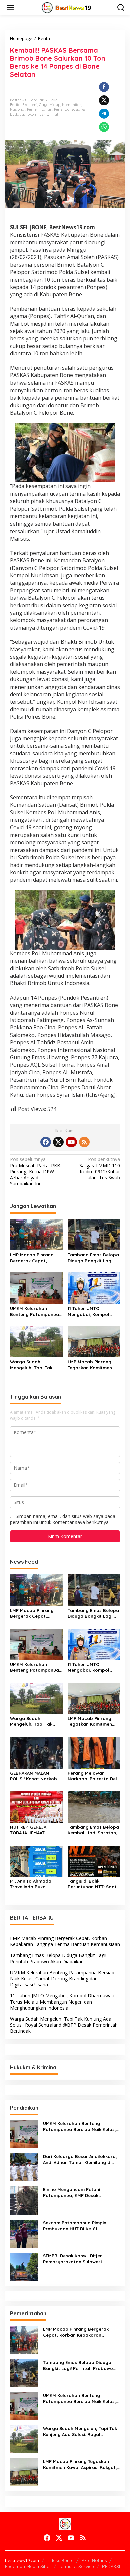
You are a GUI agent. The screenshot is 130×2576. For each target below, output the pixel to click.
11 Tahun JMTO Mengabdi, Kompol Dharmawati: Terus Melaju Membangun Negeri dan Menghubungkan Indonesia (89, 1311)
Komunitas (72, 105)
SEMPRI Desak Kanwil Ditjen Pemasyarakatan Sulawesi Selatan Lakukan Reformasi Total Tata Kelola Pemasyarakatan (80, 2259)
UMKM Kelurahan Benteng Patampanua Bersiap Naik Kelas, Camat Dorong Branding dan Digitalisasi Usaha (34, 1311)
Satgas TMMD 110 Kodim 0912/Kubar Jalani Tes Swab (100, 1168)
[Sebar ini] (104, 87)
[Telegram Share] (104, 114)
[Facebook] (46, 1142)
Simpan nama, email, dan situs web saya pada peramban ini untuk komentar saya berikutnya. (63, 1519)
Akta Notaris (94, 2560)
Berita (15, 105)
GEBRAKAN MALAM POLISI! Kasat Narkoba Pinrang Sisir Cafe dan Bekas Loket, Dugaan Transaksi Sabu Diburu (35, 1776)
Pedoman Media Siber (28, 2566)
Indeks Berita (60, 2560)
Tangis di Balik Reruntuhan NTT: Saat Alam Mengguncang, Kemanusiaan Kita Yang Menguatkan (94, 1884)
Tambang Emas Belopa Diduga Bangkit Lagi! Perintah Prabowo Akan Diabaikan (94, 1258)
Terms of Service (76, 2566)
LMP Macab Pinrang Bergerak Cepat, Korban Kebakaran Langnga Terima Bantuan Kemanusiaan (35, 1258)
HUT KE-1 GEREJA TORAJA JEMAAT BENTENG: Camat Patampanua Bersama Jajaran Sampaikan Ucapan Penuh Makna (35, 1830)
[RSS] (84, 1142)
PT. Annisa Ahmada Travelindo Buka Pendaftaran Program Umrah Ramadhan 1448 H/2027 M (35, 1884)
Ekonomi (30, 105)
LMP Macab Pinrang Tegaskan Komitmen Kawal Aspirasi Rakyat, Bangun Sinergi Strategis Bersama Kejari (93, 1365)
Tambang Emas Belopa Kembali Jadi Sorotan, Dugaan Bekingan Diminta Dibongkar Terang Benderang (93, 1830)
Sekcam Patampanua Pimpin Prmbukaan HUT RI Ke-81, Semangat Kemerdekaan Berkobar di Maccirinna (75, 2226)
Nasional (18, 109)
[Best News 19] (66, 7)
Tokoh (31, 114)
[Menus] (10, 8)
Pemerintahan (40, 109)
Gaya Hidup (50, 105)
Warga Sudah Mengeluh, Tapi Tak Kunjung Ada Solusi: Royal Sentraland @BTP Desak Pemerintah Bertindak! (35, 1365)
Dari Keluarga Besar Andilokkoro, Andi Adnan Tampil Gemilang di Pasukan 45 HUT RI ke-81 (80, 2160)
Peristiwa (62, 109)
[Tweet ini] (104, 100)
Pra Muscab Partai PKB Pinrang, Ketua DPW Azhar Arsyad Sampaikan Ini (35, 1171)
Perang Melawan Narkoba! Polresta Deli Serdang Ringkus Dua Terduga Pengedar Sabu (93, 1776)
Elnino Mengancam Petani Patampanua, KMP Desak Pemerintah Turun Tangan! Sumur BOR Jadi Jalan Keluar (79, 2193)
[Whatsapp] (104, 127)
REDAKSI (111, 2566)
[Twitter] (58, 1142)
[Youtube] (71, 1142)
